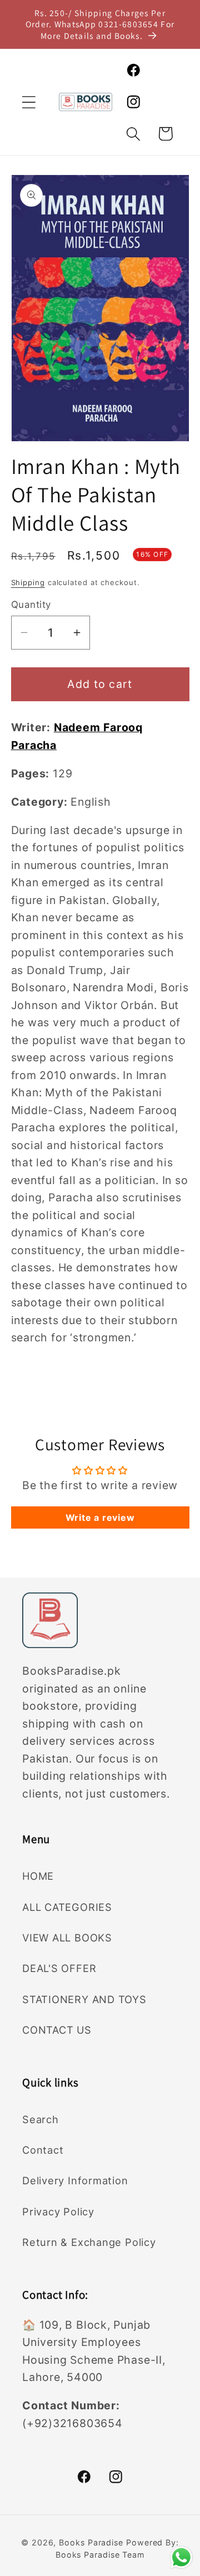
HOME (38, 1876)
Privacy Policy (58, 2211)
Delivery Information (75, 2180)
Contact (43, 2150)
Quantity (31, 605)
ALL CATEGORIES (67, 1907)
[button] (29, 102)
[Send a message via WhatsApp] (181, 2557)
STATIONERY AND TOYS (84, 1999)
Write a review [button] (100, 1517)
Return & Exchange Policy (89, 2242)
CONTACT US (57, 2030)
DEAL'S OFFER (59, 1968)
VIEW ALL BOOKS (67, 1938)
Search (41, 2119)
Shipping (28, 582)
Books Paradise (91, 2542)
